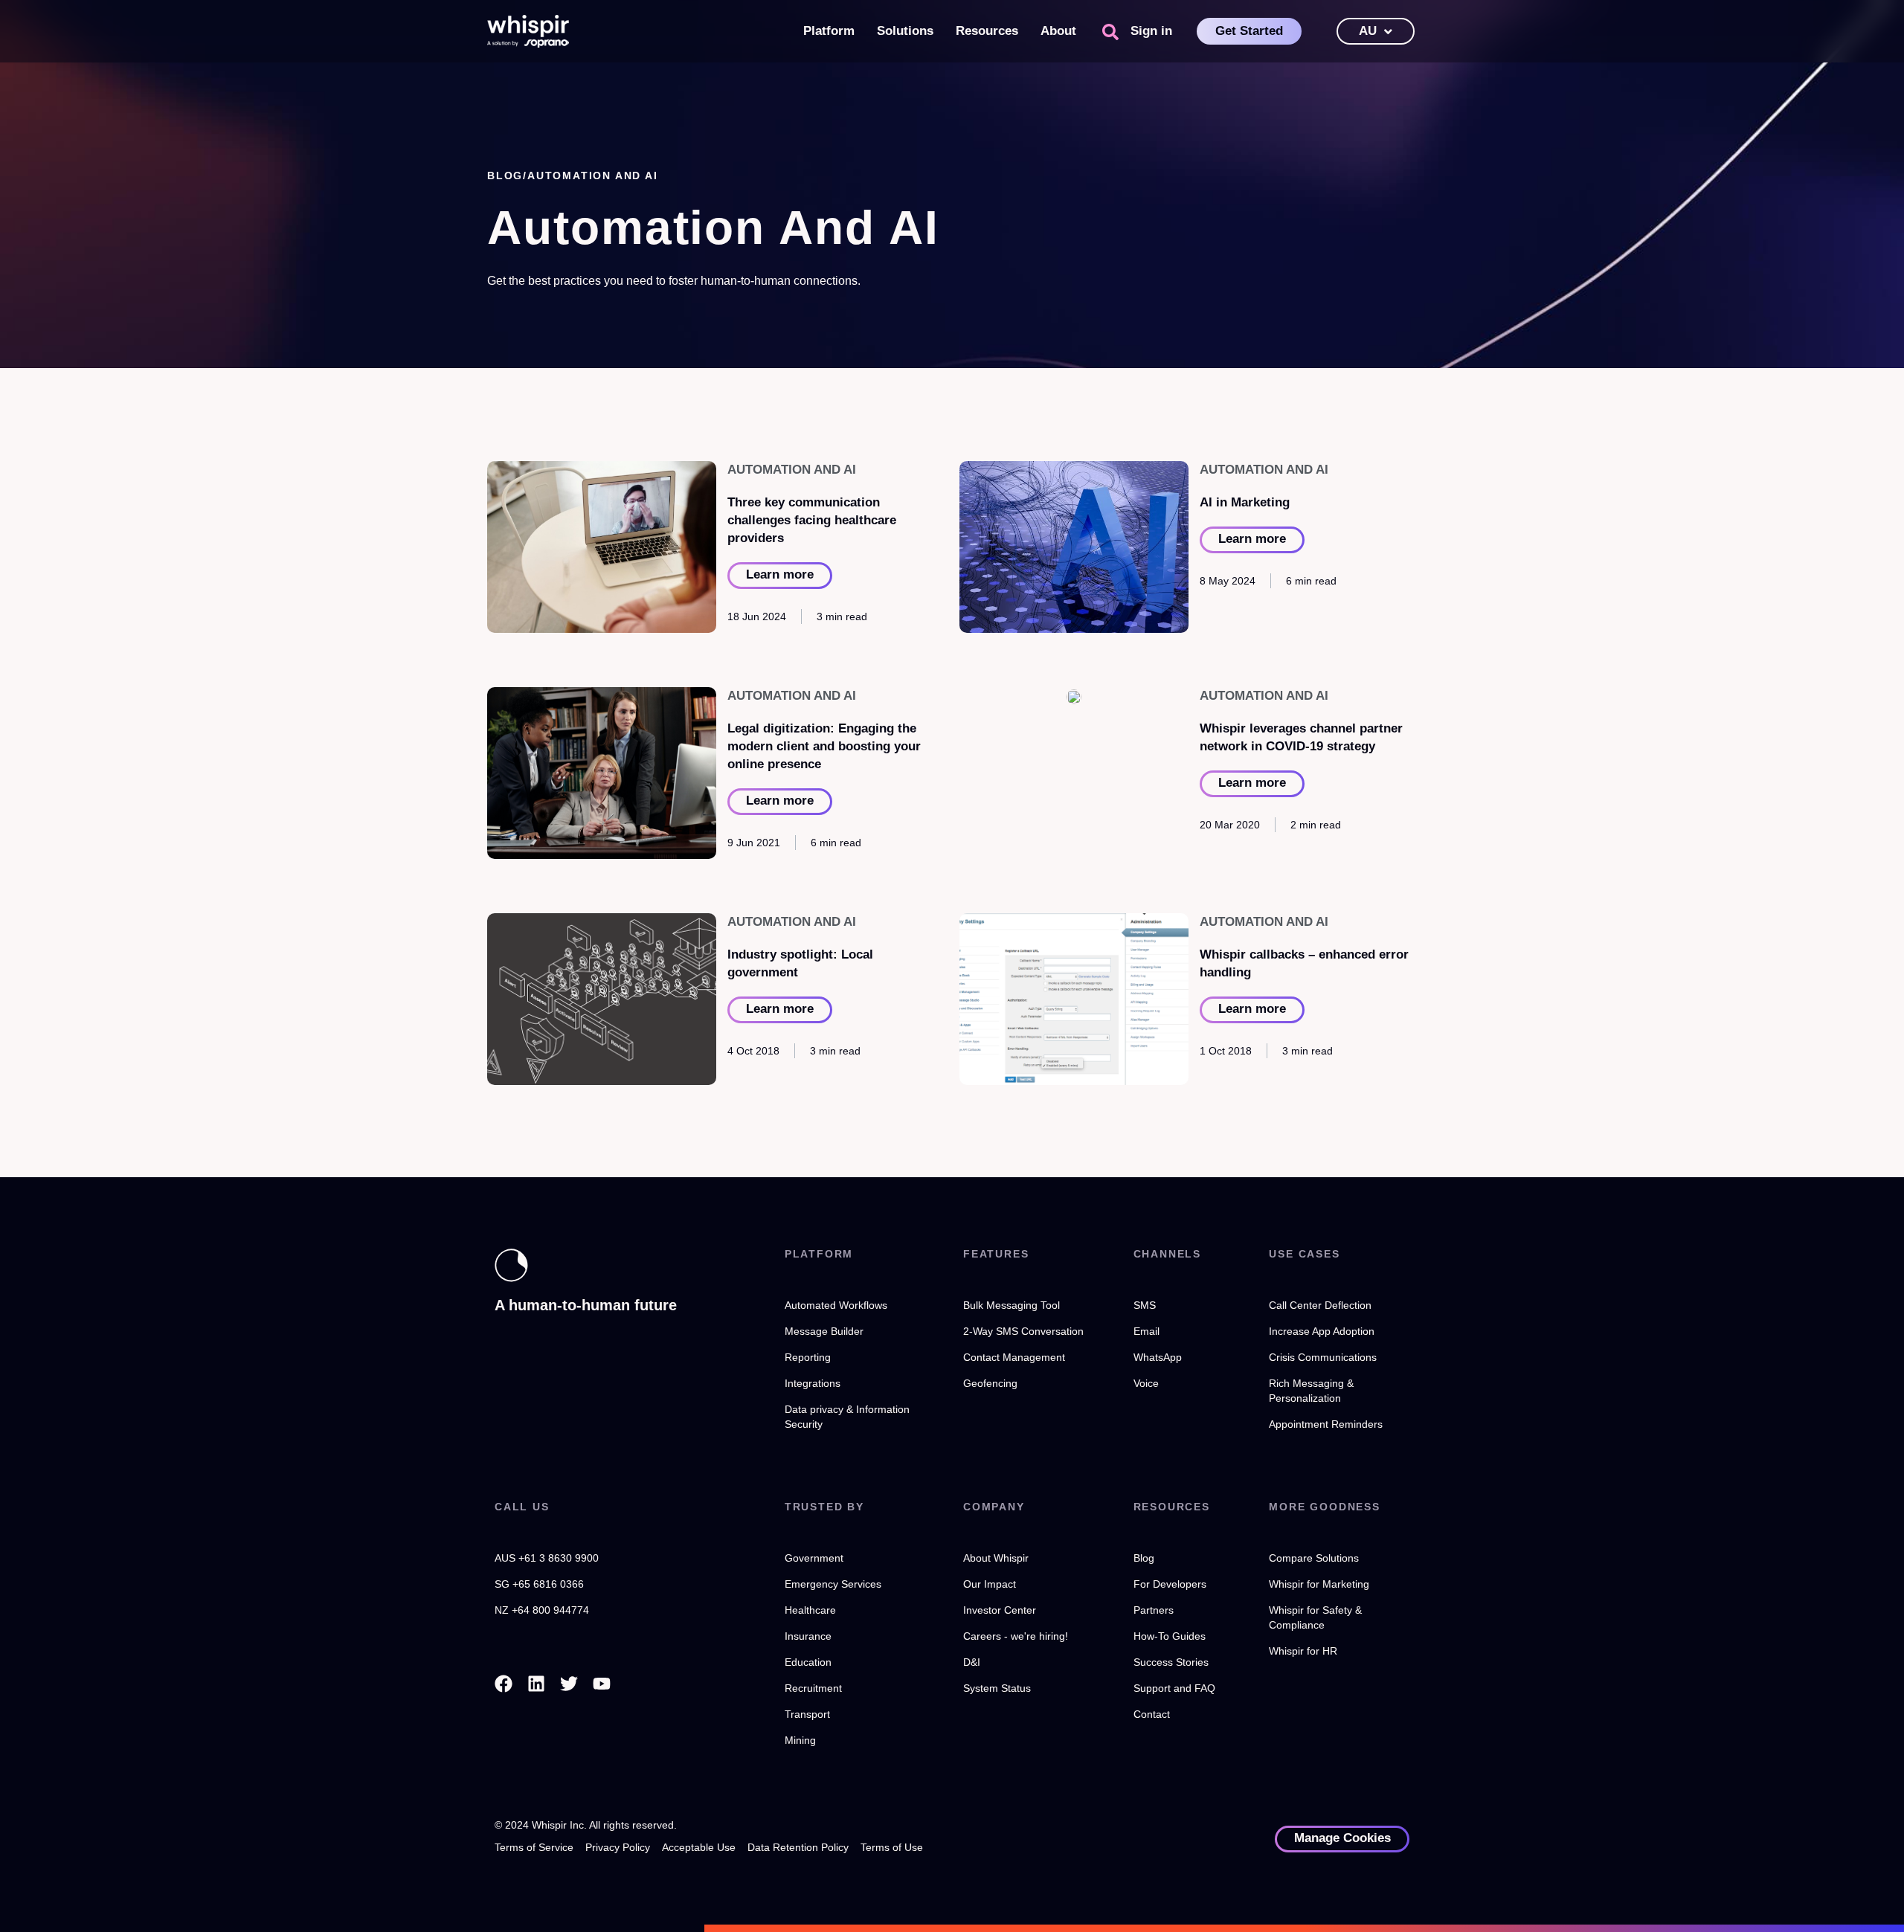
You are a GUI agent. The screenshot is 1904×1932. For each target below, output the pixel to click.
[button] (1110, 32)
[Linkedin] (536, 1684)
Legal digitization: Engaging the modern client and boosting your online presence (824, 746)
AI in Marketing (1245, 502)
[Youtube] (602, 1684)
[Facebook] (504, 1684)
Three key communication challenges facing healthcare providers (812, 520)
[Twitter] (569, 1684)
